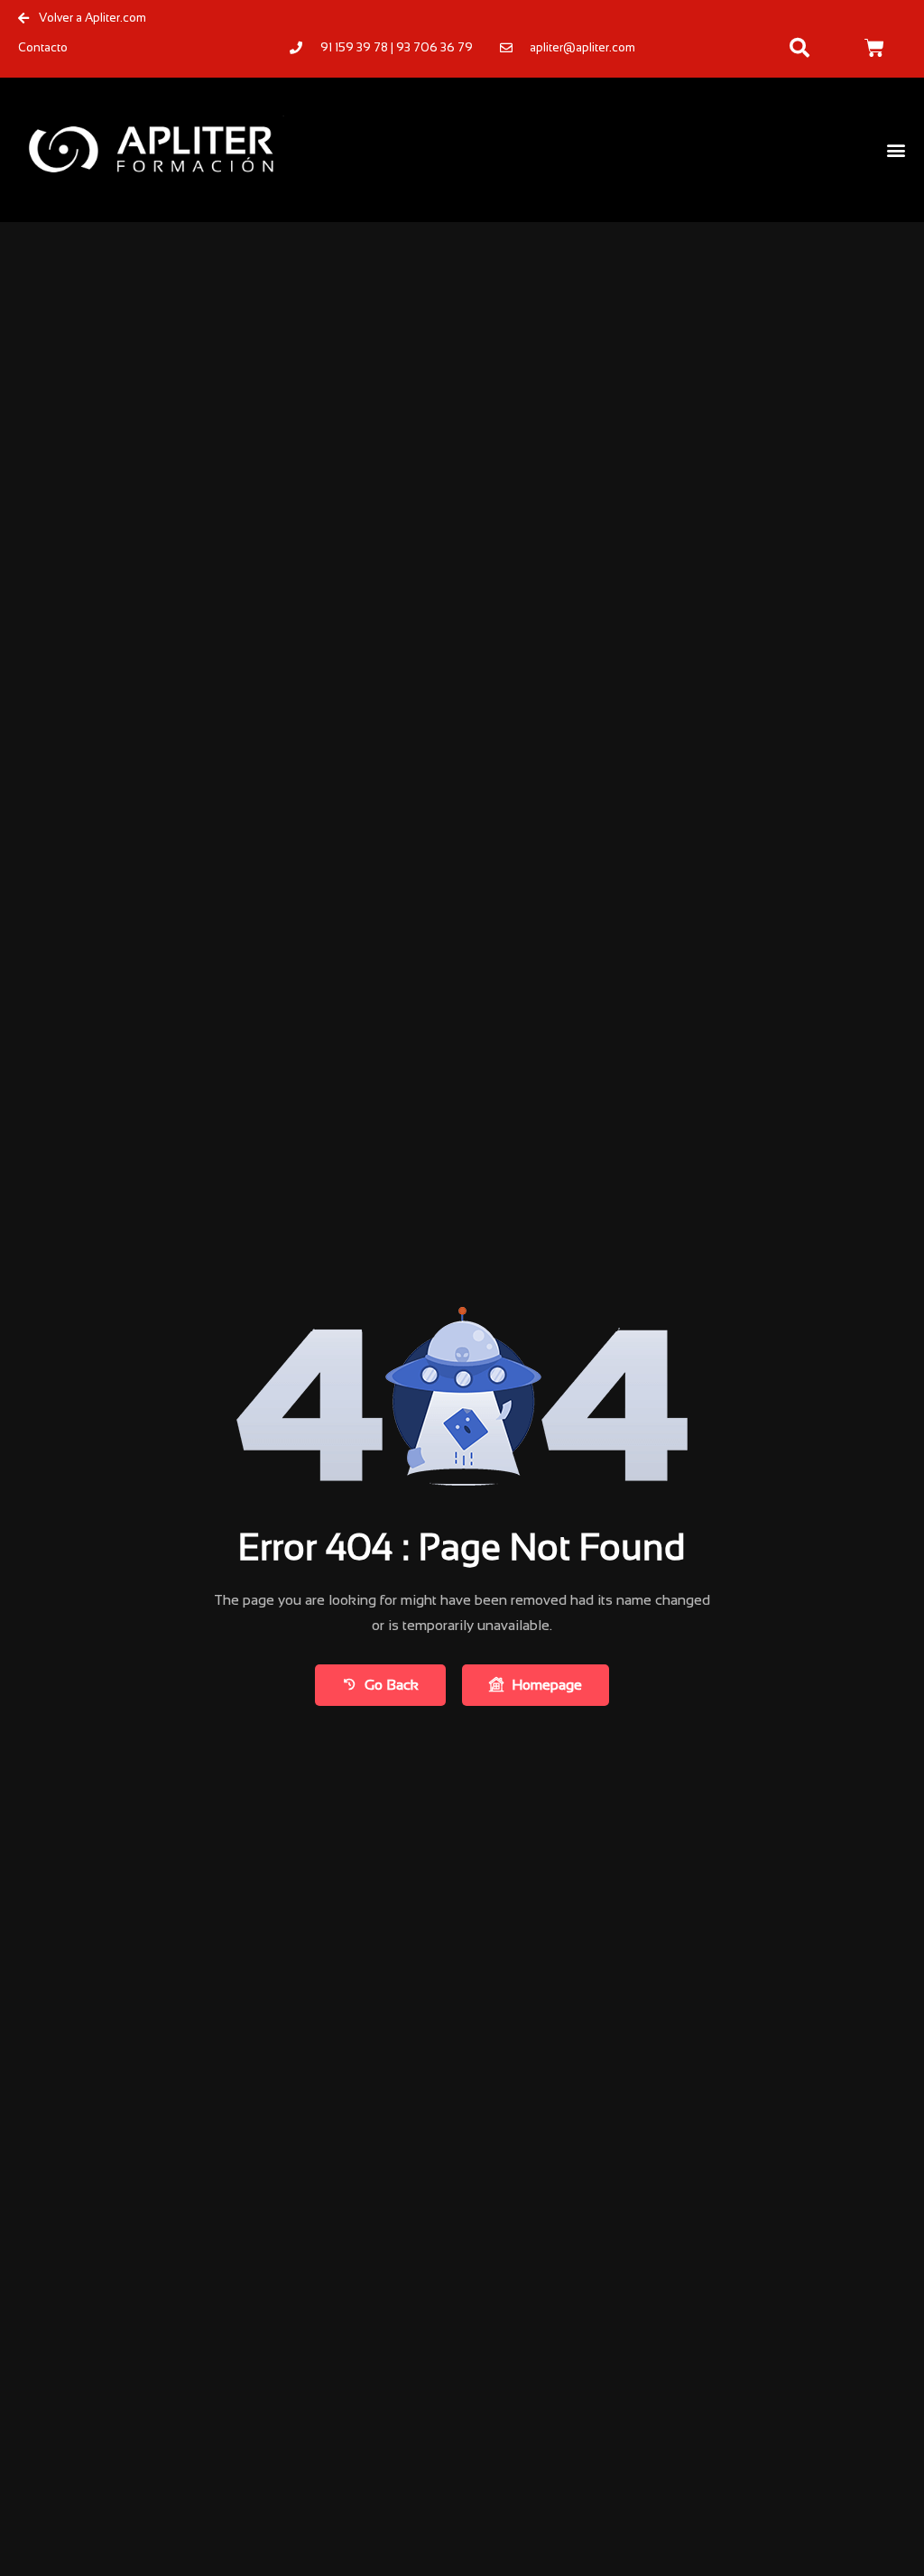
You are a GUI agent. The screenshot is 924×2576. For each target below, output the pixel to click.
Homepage (547, 1685)
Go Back (392, 1685)
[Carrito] (874, 48)
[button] (799, 48)
